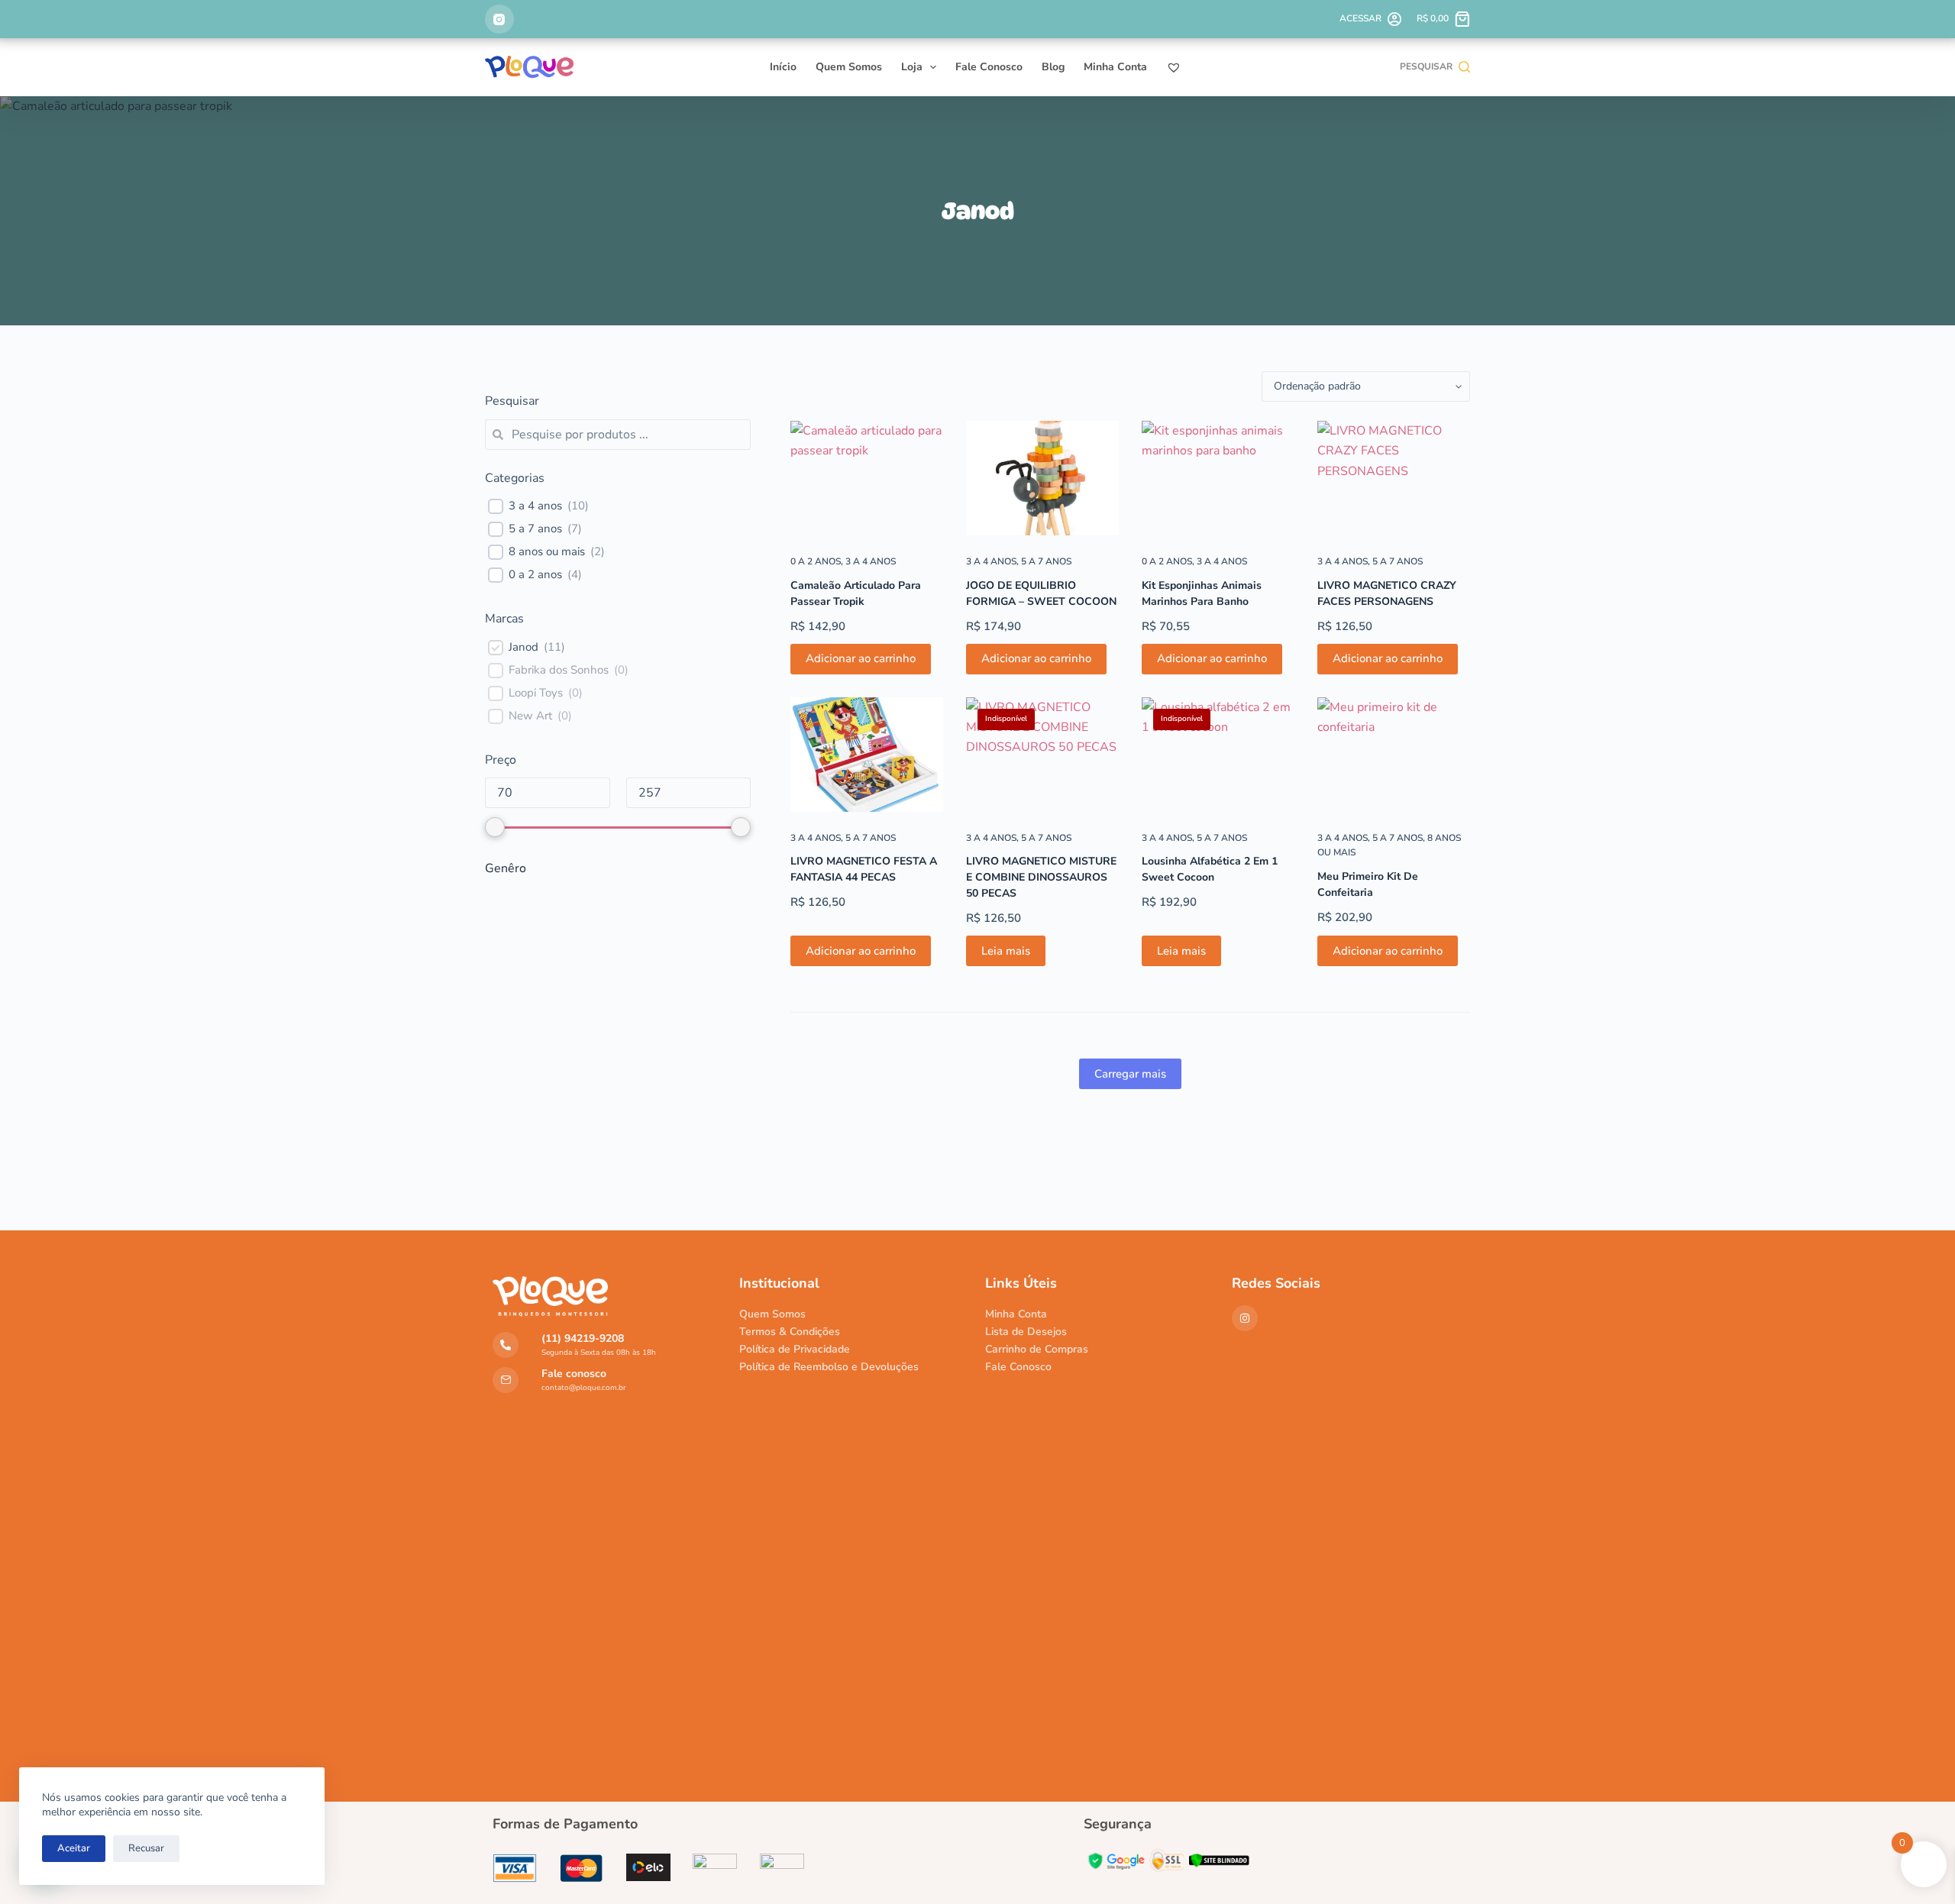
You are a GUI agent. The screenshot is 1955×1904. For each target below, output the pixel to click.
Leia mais (1006, 951)
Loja (912, 67)
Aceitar (74, 1848)
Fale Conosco (989, 67)
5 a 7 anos (1046, 561)
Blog (1053, 67)
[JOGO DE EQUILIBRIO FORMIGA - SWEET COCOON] (1042, 478)
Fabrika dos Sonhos (559, 670)
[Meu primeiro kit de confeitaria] (1394, 755)
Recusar (146, 1848)
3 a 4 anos (871, 561)
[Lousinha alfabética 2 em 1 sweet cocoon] (1218, 755)
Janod (523, 647)
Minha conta (1115, 67)
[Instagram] (499, 19)
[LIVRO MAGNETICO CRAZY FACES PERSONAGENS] (1394, 478)
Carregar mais (1130, 1074)
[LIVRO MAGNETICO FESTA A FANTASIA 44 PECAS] (867, 755)
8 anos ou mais (547, 552)
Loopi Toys (536, 693)
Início (783, 67)
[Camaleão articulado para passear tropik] (867, 478)
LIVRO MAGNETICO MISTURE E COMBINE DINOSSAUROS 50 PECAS (1041, 877)
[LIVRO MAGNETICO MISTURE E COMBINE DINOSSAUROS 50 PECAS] (1042, 755)
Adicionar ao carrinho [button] (861, 658)
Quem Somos (849, 67)
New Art (530, 716)
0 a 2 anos (816, 561)
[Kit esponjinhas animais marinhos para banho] (1218, 478)
